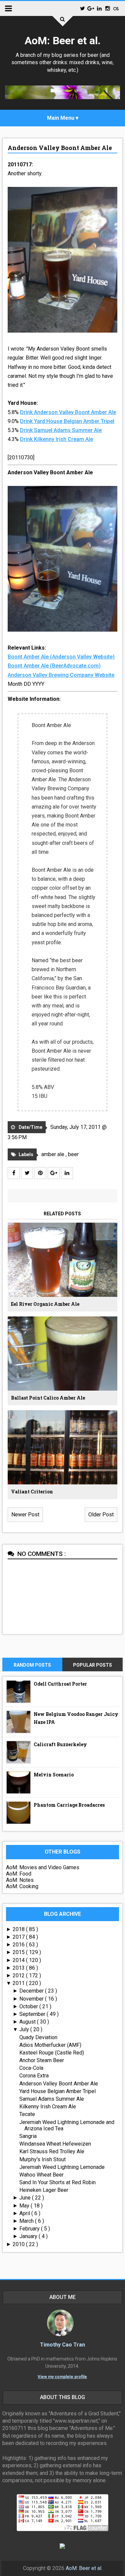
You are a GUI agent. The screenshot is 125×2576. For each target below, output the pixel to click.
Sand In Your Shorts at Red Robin (57, 2182)
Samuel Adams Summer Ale (52, 2099)
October (29, 2006)
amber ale (53, 1154)
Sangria (28, 2136)
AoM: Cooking (22, 1886)
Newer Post (25, 1515)
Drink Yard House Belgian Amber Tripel (67, 421)
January (29, 2236)
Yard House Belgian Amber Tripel (57, 2091)
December (32, 1991)
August (28, 2022)
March (27, 2221)
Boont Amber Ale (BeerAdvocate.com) (54, 666)
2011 (19, 1983)
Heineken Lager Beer (44, 2190)
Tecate (27, 2114)
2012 (19, 1975)
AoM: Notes (20, 1880)
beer (73, 1154)
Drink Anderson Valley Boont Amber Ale (68, 412)
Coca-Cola (31, 2068)
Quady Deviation (38, 2037)
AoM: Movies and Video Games (43, 1867)
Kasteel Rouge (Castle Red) (52, 2053)
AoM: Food (19, 1874)
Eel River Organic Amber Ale (45, 1304)
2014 (19, 1960)
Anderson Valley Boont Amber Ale (60, 148)
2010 (19, 2244)
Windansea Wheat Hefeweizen (55, 2144)
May (25, 2206)
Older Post (101, 1515)
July (25, 2029)
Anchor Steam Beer (42, 2060)
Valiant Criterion (32, 1492)
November (32, 1999)
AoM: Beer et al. (63, 41)
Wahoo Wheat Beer (41, 2175)
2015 (19, 1952)
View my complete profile (62, 2377)
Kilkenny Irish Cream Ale (48, 2107)
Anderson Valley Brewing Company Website (61, 675)
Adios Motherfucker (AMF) (50, 2045)
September (33, 2014)
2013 (19, 1968)
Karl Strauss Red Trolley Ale (52, 2151)
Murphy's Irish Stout (42, 2159)
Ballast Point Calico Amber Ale (48, 1398)
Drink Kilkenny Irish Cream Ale (56, 439)
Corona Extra (34, 2076)
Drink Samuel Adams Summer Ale (61, 430)
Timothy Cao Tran (62, 2345)
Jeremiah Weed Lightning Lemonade (62, 2167)
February (30, 2229)
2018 (19, 1929)
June (26, 2198)
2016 (19, 1945)
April (25, 2213)
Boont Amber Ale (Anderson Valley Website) (61, 657)
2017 (19, 1937)
